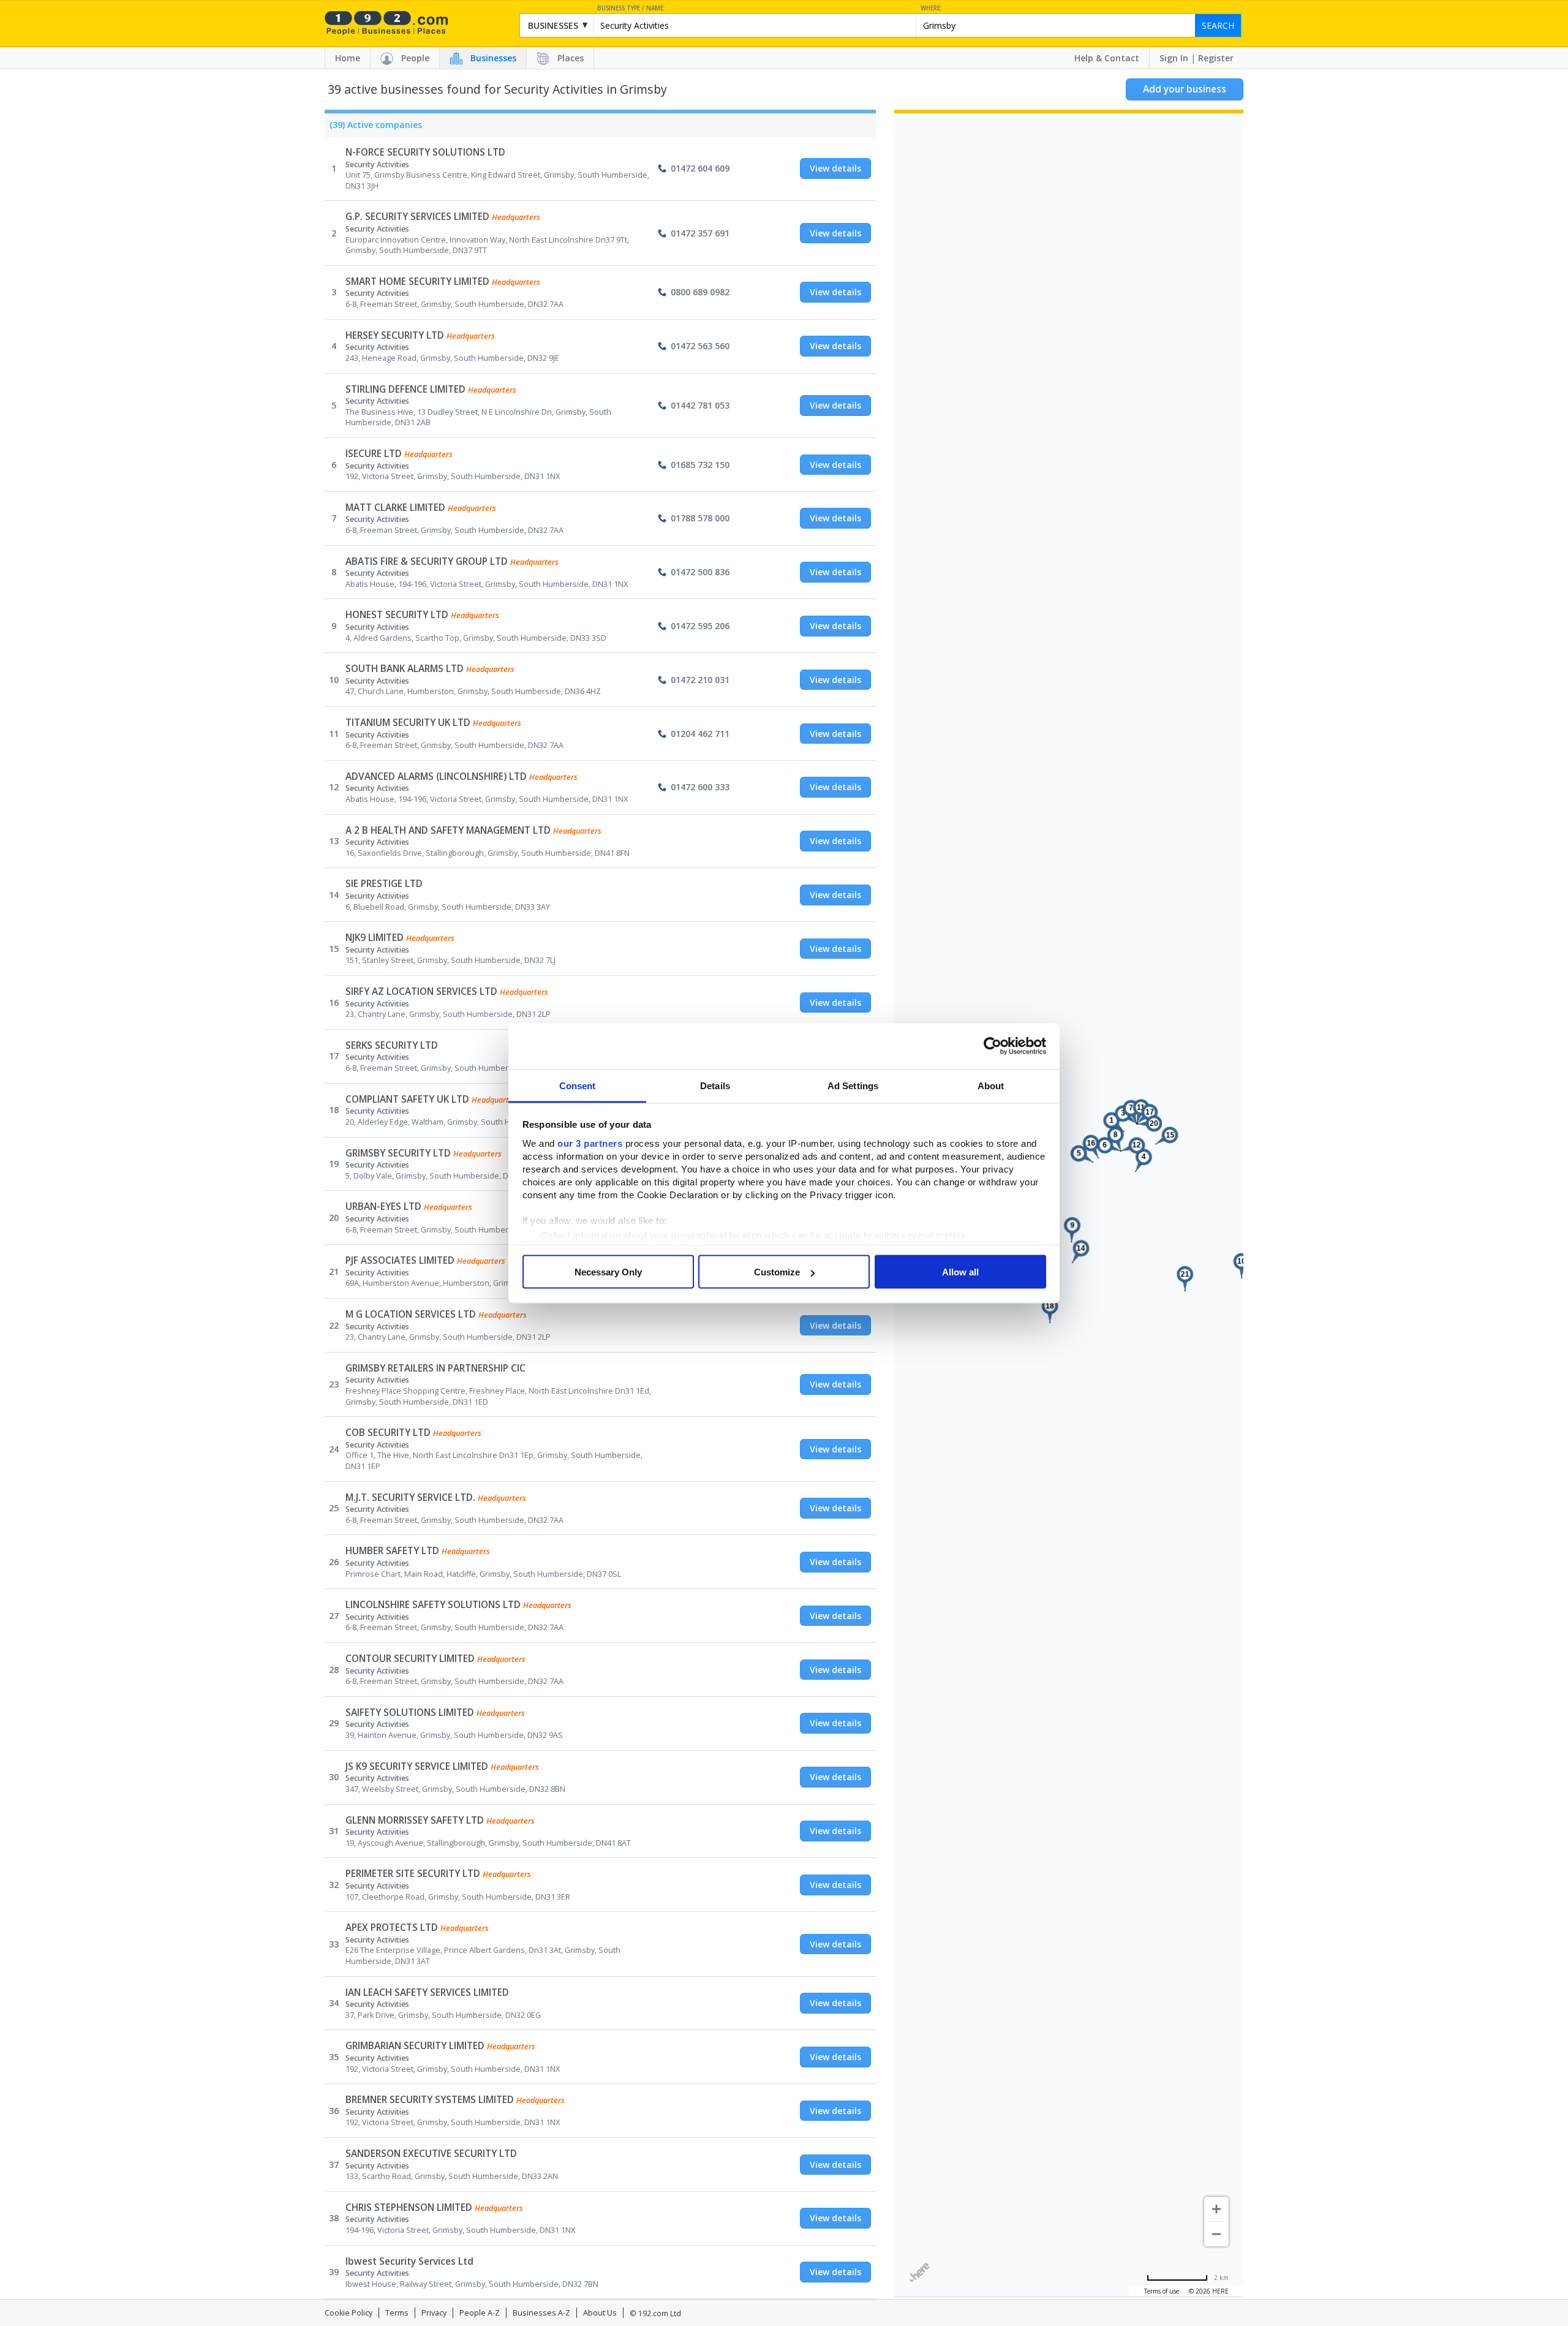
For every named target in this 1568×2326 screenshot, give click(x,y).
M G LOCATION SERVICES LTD (411, 1314)
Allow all (960, 1272)
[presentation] (373, 128)
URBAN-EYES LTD (383, 1206)
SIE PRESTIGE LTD (384, 884)
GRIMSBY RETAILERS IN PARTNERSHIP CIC (435, 1368)
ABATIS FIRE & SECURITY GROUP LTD (427, 561)
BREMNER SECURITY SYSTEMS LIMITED (430, 2100)
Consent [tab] (578, 1085)
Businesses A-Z (541, 2313)
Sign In (1174, 58)
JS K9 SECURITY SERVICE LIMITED (417, 1766)
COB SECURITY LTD (388, 1433)
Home (348, 58)
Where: (931, 8)
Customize (777, 1272)
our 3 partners (590, 1143)
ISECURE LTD (374, 454)
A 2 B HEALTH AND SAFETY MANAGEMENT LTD (448, 830)
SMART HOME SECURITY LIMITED (417, 281)
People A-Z (480, 2313)
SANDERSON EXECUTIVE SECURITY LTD (431, 2154)
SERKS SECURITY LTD (392, 1045)
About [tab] (991, 1085)
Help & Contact (1107, 58)
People (415, 58)
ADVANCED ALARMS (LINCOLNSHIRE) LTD (436, 776)
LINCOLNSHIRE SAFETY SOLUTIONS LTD (433, 1605)
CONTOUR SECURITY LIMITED (410, 1659)
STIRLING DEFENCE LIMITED (405, 389)
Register (1216, 58)
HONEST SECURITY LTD (397, 615)
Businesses (493, 58)
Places (571, 58)
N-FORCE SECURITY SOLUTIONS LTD (425, 152)
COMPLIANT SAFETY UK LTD (407, 1099)
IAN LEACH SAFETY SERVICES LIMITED (427, 1992)
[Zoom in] (1216, 2209)
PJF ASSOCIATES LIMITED (400, 1260)
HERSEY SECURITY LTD (395, 335)
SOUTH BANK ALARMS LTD (405, 669)
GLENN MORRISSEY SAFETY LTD (415, 1820)
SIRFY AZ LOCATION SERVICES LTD (421, 991)
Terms (397, 2313)
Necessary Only (608, 1272)
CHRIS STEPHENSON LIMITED (409, 2207)
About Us (600, 2313)
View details (835, 168)
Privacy (434, 2313)
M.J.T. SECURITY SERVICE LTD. (410, 1497)
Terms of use (1162, 2291)
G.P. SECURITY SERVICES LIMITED (417, 217)
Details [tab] (715, 1085)
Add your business (1185, 89)
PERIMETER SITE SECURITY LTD (413, 1874)
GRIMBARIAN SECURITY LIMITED (415, 2046)
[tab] (373, 128)
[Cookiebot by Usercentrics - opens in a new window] (993, 1046)
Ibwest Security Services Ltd (409, 2261)
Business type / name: (631, 8)
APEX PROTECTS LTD (392, 1928)
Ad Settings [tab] (853, 1085)
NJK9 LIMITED (375, 938)
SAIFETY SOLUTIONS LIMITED (410, 1712)
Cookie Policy (349, 2313)
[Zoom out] (1216, 2234)
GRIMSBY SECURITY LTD (398, 1153)
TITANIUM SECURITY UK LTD (408, 723)
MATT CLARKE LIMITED (395, 508)
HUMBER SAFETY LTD (392, 1551)
